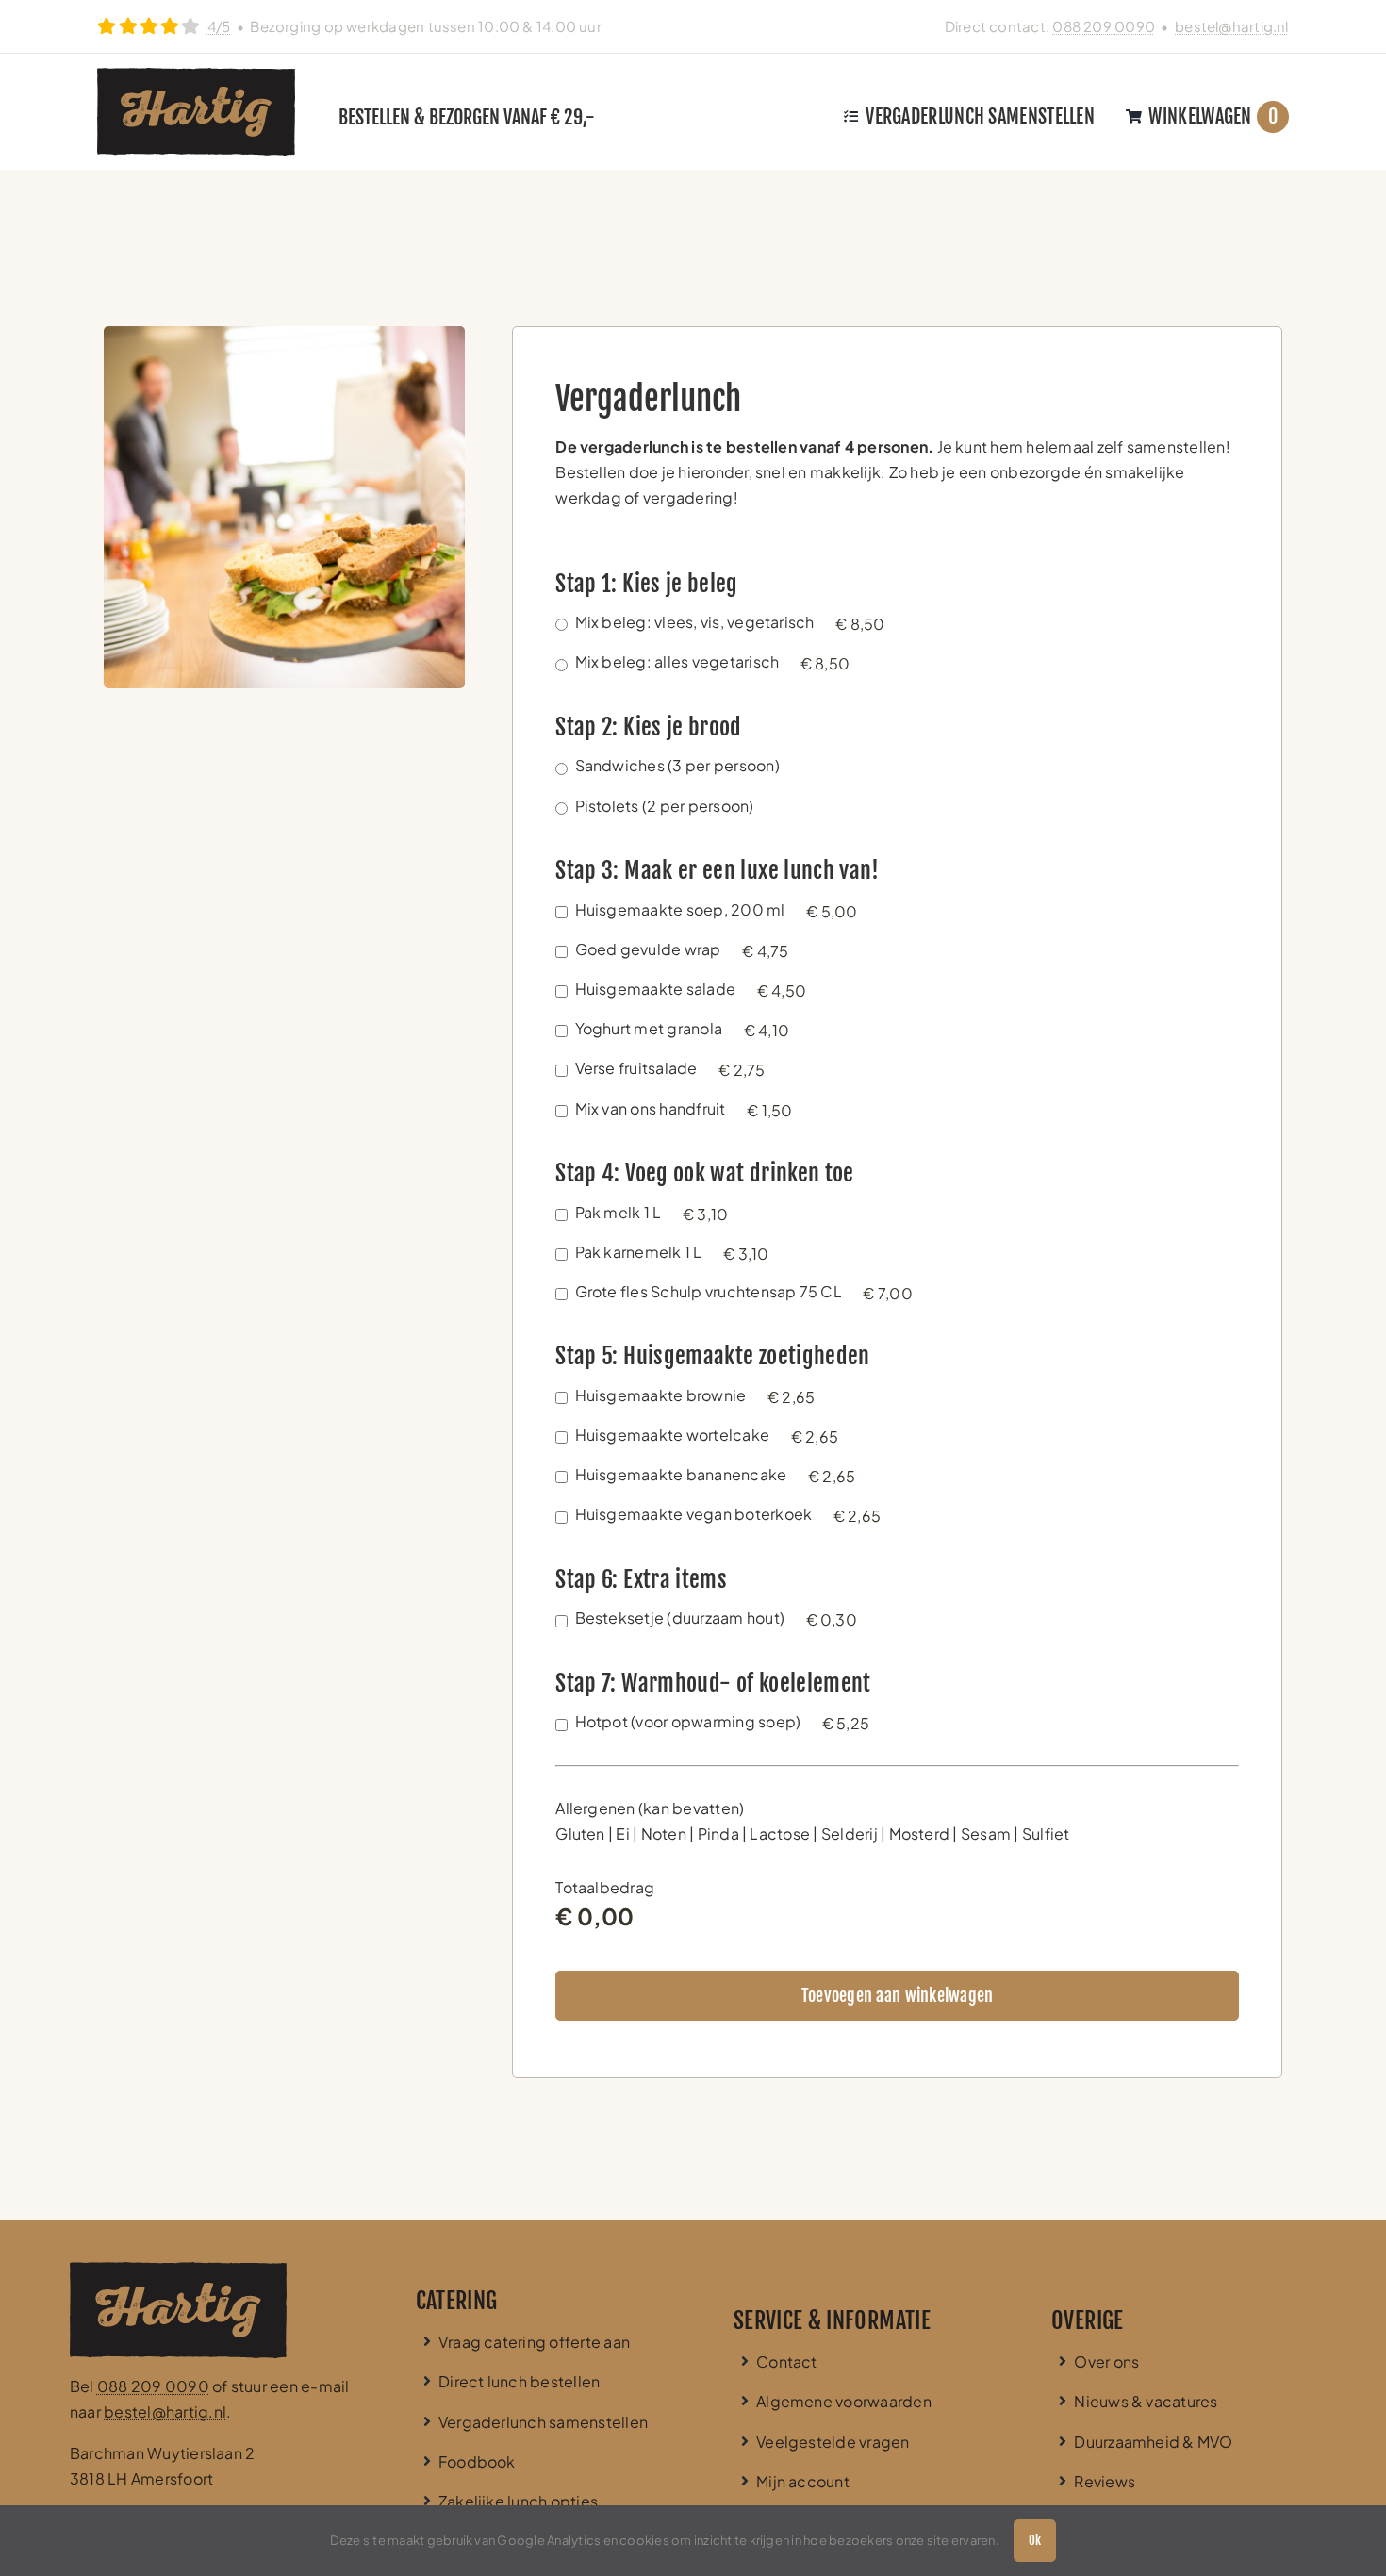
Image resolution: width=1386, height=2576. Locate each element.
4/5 (219, 26)
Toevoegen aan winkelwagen (898, 1995)
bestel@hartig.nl (1232, 26)
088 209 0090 (1104, 26)
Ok (1035, 2540)
